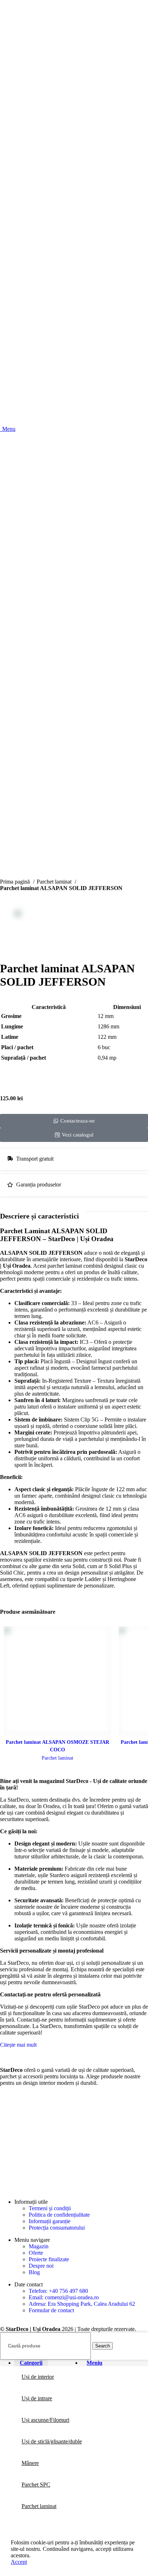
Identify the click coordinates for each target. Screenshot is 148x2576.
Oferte (36, 2253)
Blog (34, 2272)
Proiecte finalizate (49, 2259)
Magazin (39, 2246)
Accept (19, 2562)
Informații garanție (50, 2221)
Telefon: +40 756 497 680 (58, 2291)
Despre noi (41, 2266)
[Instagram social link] (26, 2097)
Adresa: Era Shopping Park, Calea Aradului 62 (82, 2304)
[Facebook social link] (9, 2097)
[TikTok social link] (43, 2097)
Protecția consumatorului (57, 2228)
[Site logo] (74, 854)
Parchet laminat (55, 882)
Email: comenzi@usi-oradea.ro (64, 2297)
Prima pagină (16, 882)
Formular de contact (51, 2310)
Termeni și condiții (50, 2208)
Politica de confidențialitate (59, 2215)
